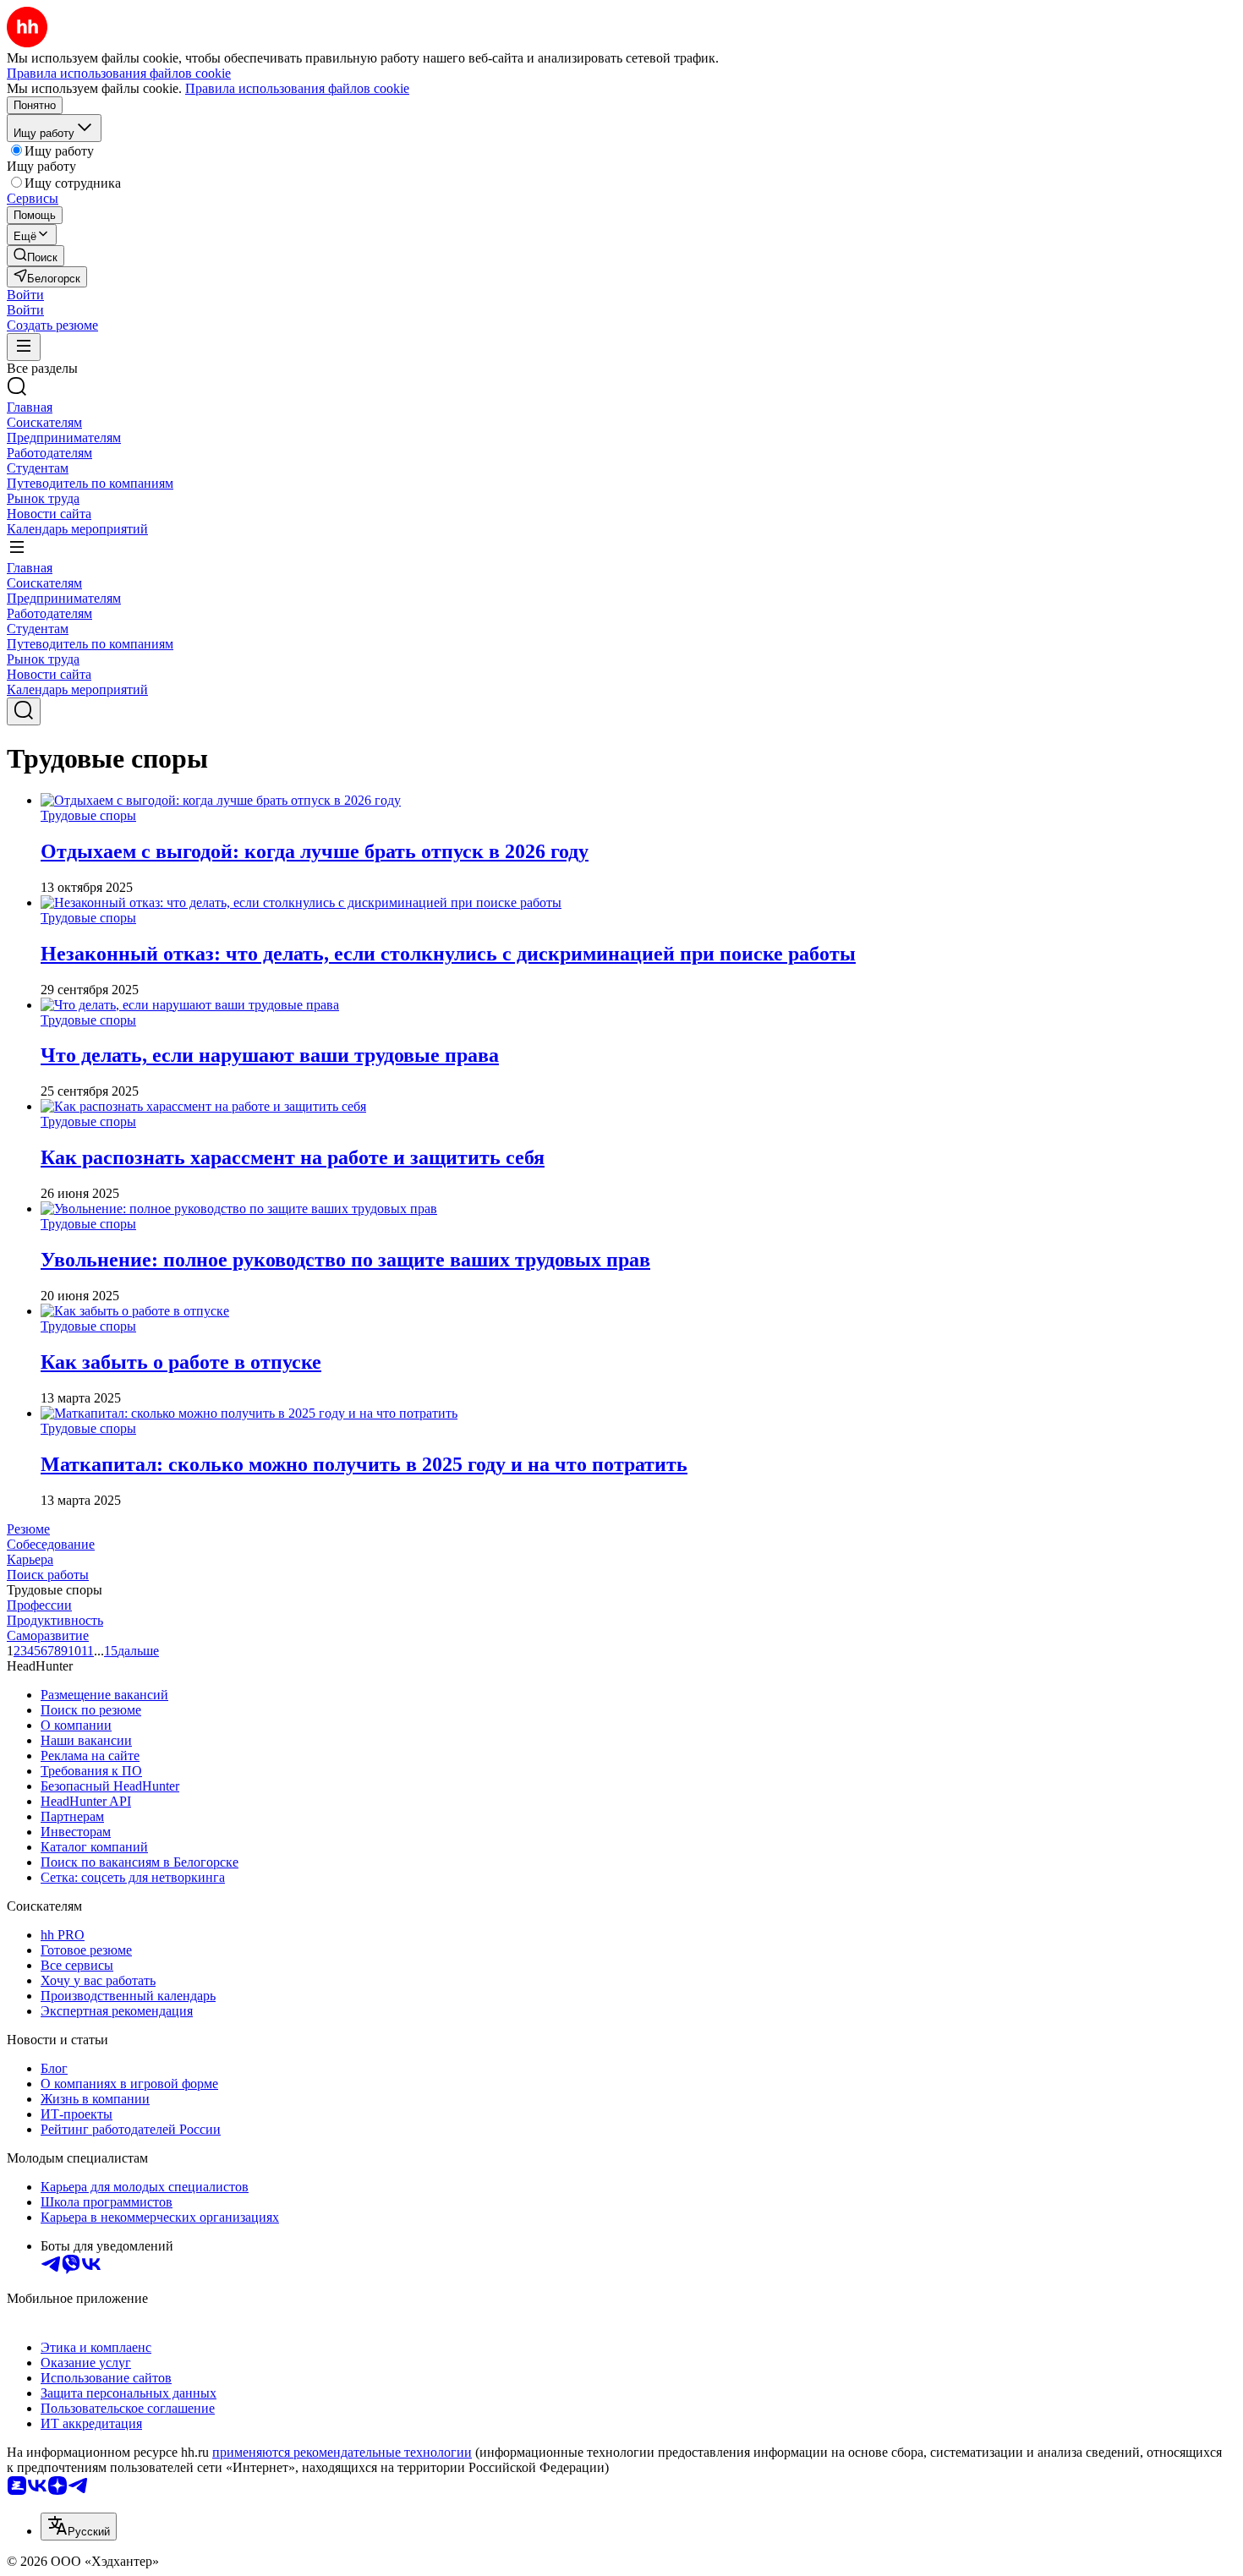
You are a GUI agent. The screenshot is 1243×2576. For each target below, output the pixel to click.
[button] (25, 295)
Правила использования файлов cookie (297, 88)
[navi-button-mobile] (24, 347)
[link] (36, 256)
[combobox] (79, 2527)
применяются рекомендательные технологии (342, 2452)
